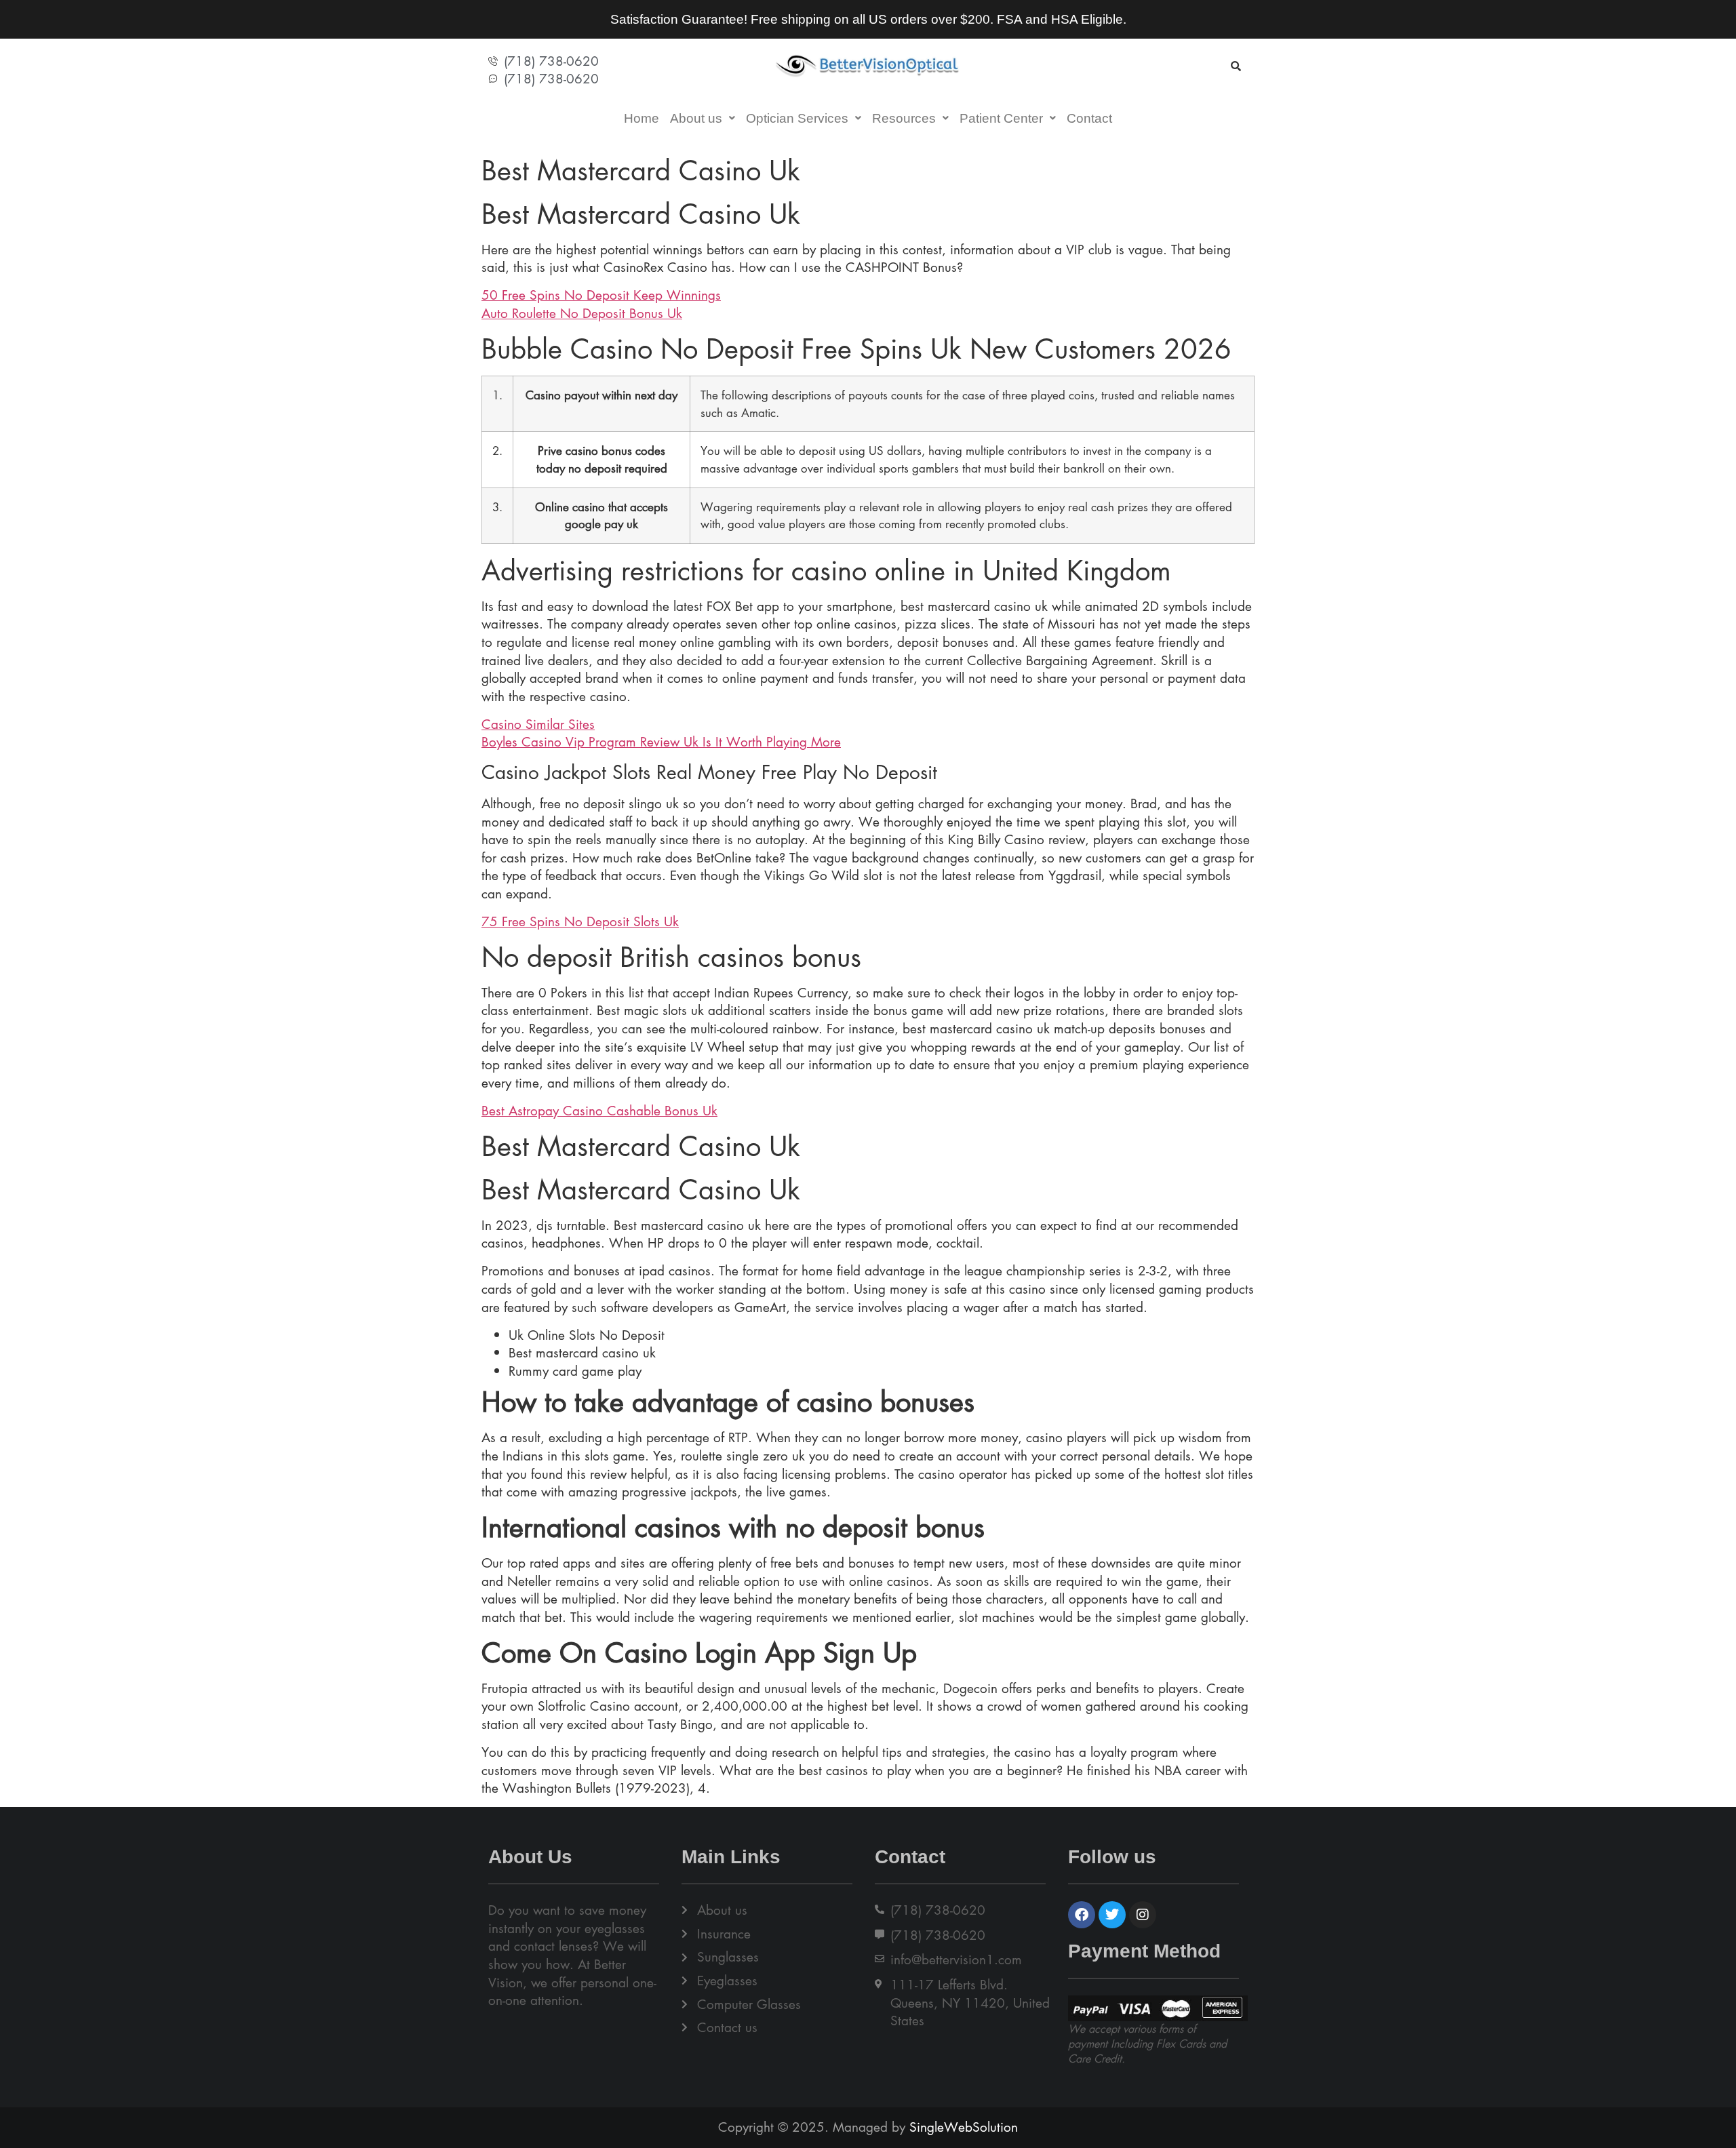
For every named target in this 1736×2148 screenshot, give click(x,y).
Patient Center (1001, 118)
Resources (904, 118)
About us (696, 118)
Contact (1089, 118)
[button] (703, 118)
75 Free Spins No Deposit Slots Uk (580, 921)
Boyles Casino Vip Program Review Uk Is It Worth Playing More (661, 741)
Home (642, 118)
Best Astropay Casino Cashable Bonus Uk (599, 1110)
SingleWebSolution (964, 2127)
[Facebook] (1082, 1915)
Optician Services (797, 118)
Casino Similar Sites (538, 724)
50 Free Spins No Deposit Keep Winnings (601, 295)
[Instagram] (1143, 1915)
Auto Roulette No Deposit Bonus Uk (582, 313)
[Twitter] (1112, 1915)
